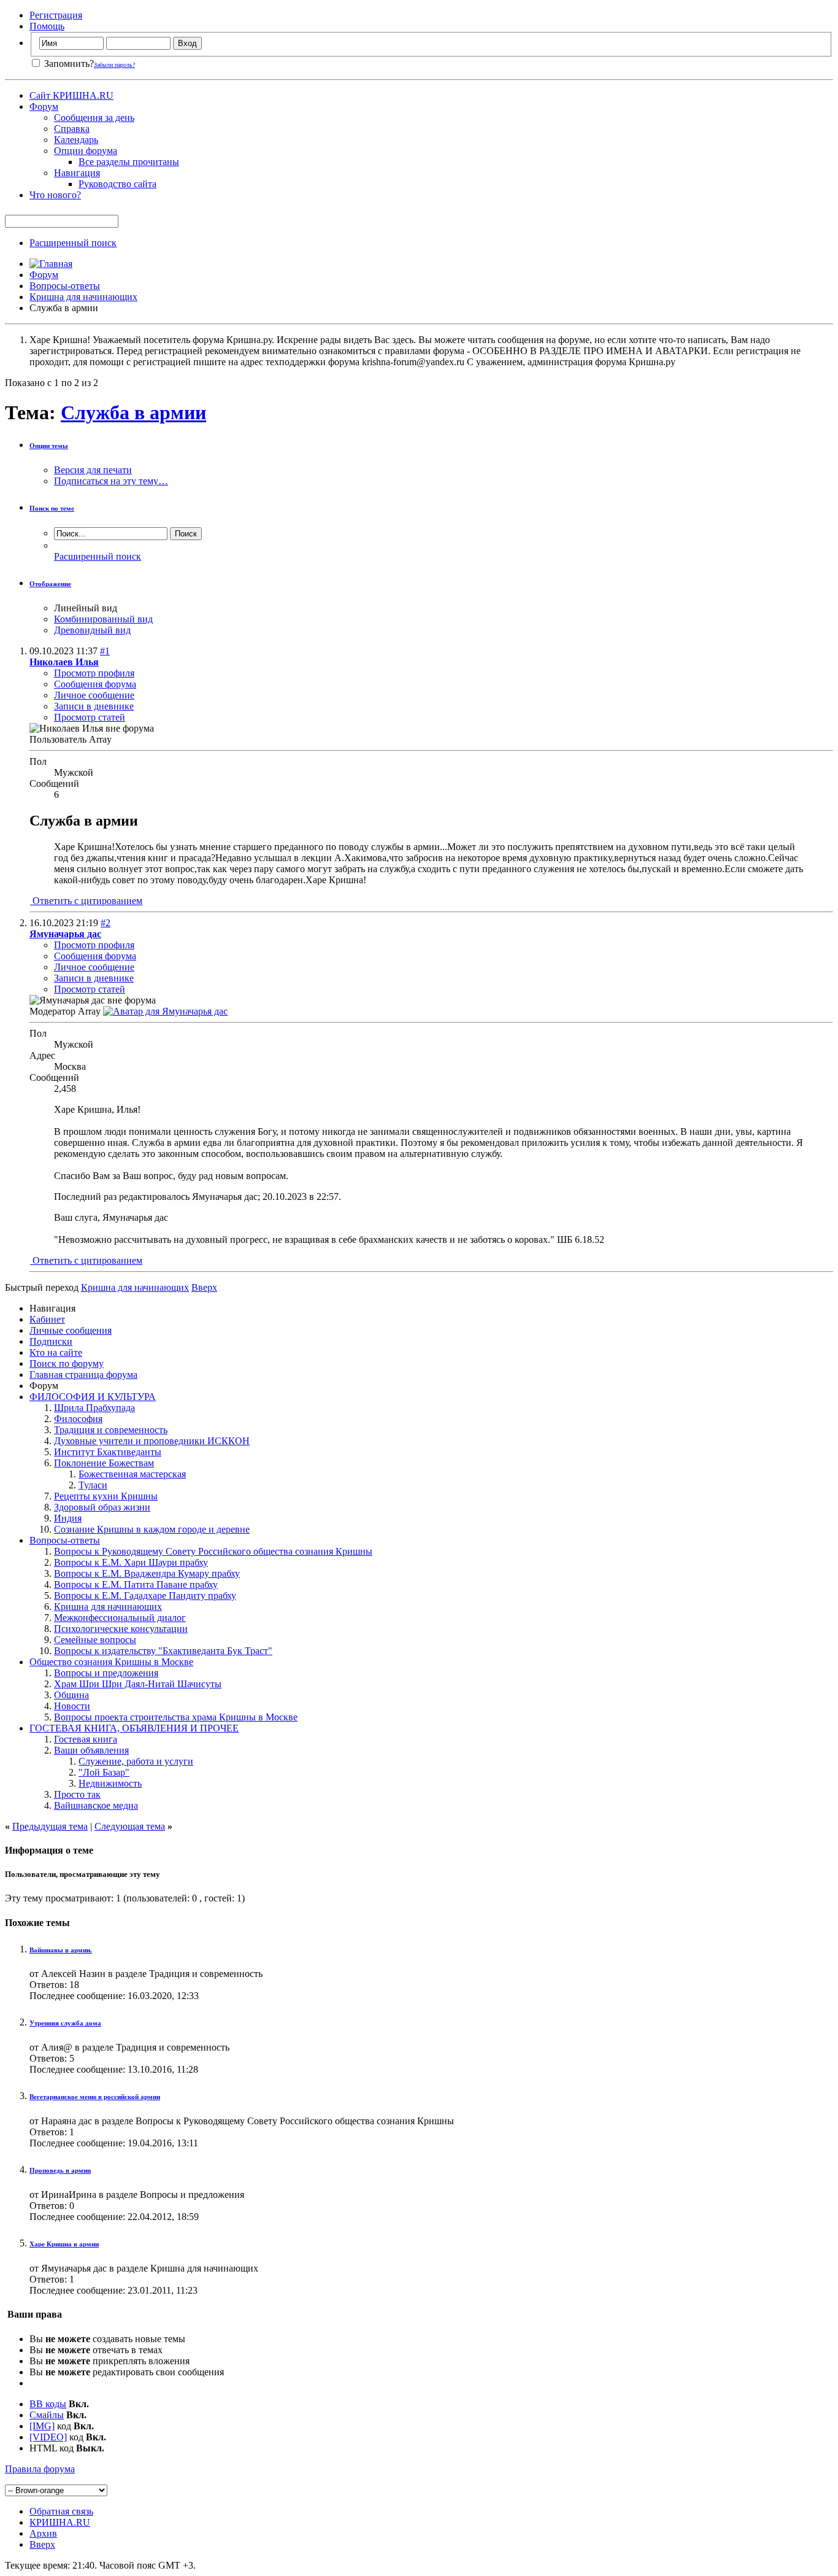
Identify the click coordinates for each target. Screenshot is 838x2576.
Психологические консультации (121, 1629)
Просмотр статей (90, 717)
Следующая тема (130, 1826)
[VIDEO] (48, 2437)
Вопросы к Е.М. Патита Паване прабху (136, 1584)
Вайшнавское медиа (96, 1805)
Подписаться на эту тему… (111, 481)
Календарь (76, 140)
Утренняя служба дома (65, 2023)
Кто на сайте (56, 1352)
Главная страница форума (83, 1375)
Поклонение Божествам (104, 1463)
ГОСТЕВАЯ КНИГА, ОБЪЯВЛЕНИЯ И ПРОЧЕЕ (134, 1728)
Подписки (51, 1341)
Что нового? (55, 195)
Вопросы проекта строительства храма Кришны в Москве (176, 1717)
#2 (106, 923)
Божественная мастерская (132, 1474)
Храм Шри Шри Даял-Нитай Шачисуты (138, 1684)
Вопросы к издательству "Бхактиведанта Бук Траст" (163, 1651)
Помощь (47, 26)
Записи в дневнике (94, 706)
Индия (68, 1518)
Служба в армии (133, 412)
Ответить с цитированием (86, 901)
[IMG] (42, 2426)
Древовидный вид (92, 630)
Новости (72, 1706)
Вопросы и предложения (106, 1673)
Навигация (77, 173)
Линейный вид (86, 608)
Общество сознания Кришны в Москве (111, 1662)
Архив (43, 2533)
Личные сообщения (71, 1330)
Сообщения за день (94, 118)
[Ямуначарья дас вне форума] (165, 1011)
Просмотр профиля (94, 673)
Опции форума (86, 151)
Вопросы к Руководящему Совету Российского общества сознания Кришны (213, 1551)
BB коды (48, 2404)
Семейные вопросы (95, 1640)
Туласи (93, 1485)
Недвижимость (110, 1783)
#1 (105, 651)
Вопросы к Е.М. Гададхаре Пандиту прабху (145, 1595)
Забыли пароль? (114, 65)
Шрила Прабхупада (94, 1408)
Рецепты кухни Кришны (106, 1496)
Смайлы (47, 2415)
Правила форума (40, 2469)
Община (71, 1695)
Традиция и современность (111, 1430)
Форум (44, 106)
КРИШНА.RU (60, 2522)
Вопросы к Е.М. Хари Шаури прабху (131, 1562)
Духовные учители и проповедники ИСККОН (152, 1441)
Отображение (50, 584)
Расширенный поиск (73, 243)
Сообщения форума (95, 684)
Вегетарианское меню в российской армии (95, 2097)
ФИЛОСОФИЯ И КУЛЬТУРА (93, 1397)
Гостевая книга (86, 1739)
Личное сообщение (94, 695)
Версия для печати (93, 470)
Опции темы (49, 446)
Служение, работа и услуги (136, 1761)
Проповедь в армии (60, 2170)
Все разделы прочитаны (129, 162)
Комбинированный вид (103, 619)
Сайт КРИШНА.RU (71, 95)
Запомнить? (68, 64)
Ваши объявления (91, 1750)
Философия (78, 1419)
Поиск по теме (52, 508)
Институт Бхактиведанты (108, 1452)
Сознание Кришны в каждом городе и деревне (152, 1529)
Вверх (204, 1287)
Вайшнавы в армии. (61, 1950)
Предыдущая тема (50, 1826)
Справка (72, 129)
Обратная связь (61, 2511)
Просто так (77, 1794)
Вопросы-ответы (65, 286)
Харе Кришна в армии (64, 2244)
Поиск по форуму (67, 1363)
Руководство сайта (117, 184)
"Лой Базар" (104, 1772)
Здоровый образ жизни (102, 1507)
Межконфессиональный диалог (120, 1618)
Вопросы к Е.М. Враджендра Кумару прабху (147, 1573)
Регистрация (56, 15)
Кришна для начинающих (83, 297)
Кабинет (47, 1319)
